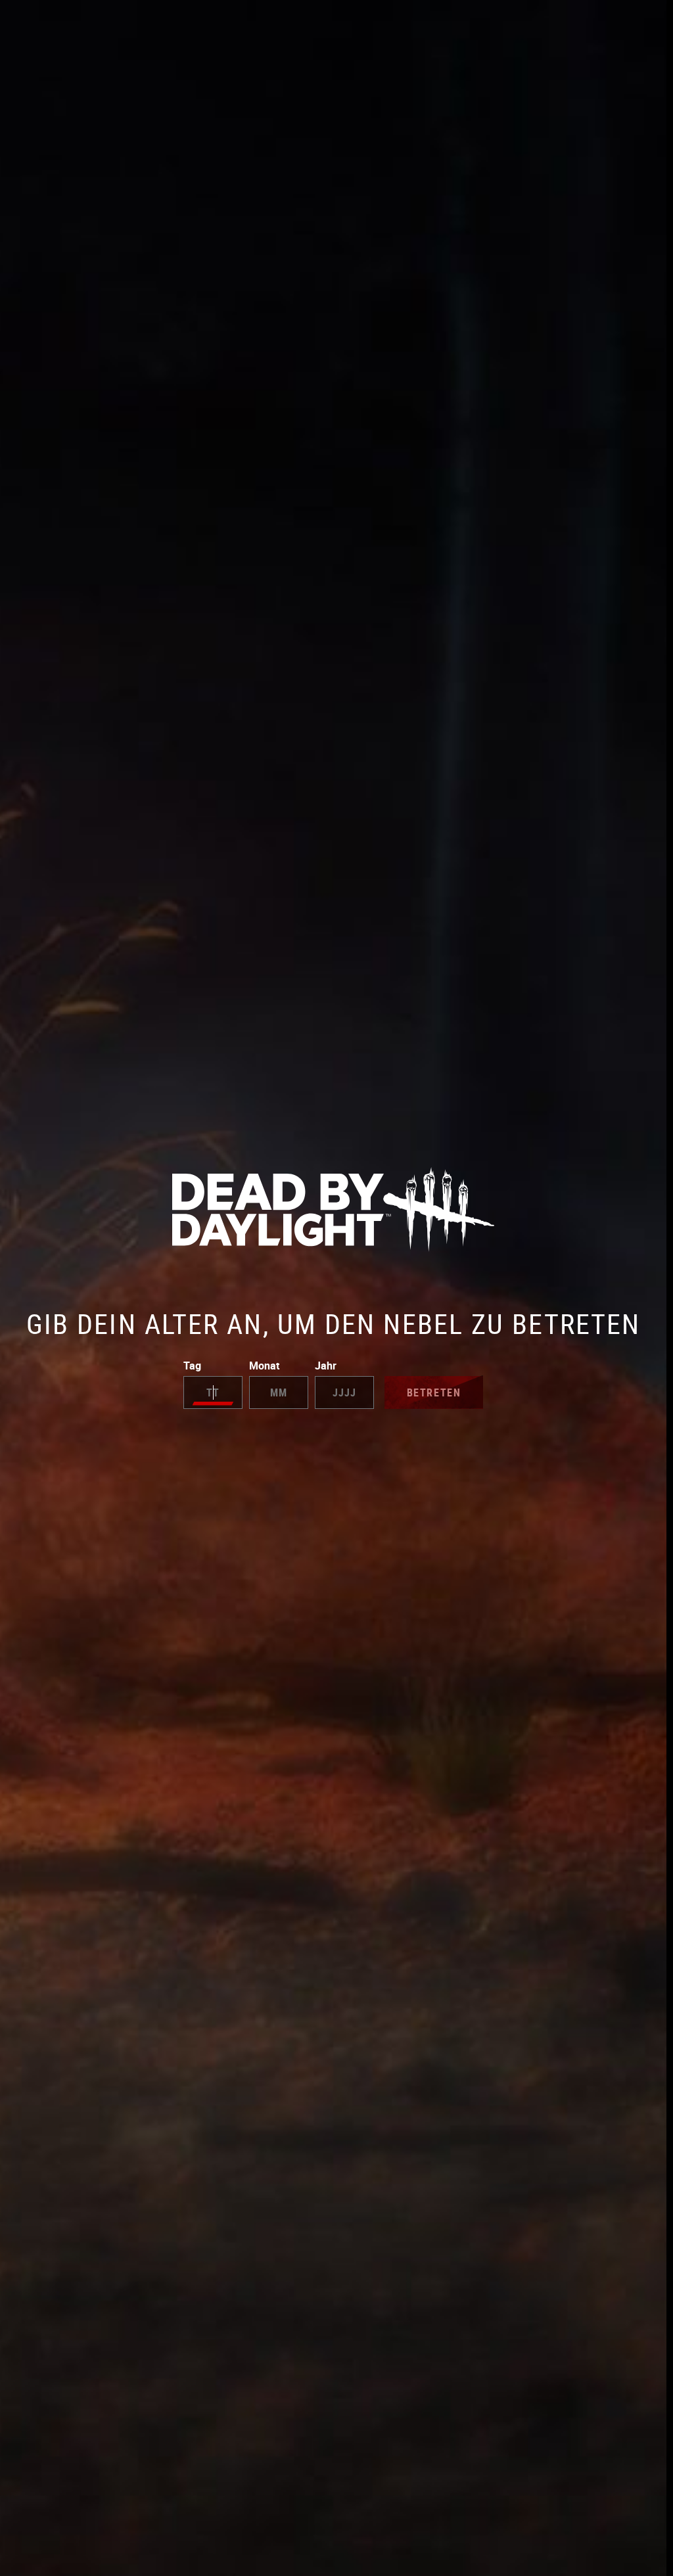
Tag (192, 1366)
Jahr (326, 1366)
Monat (264, 1366)
